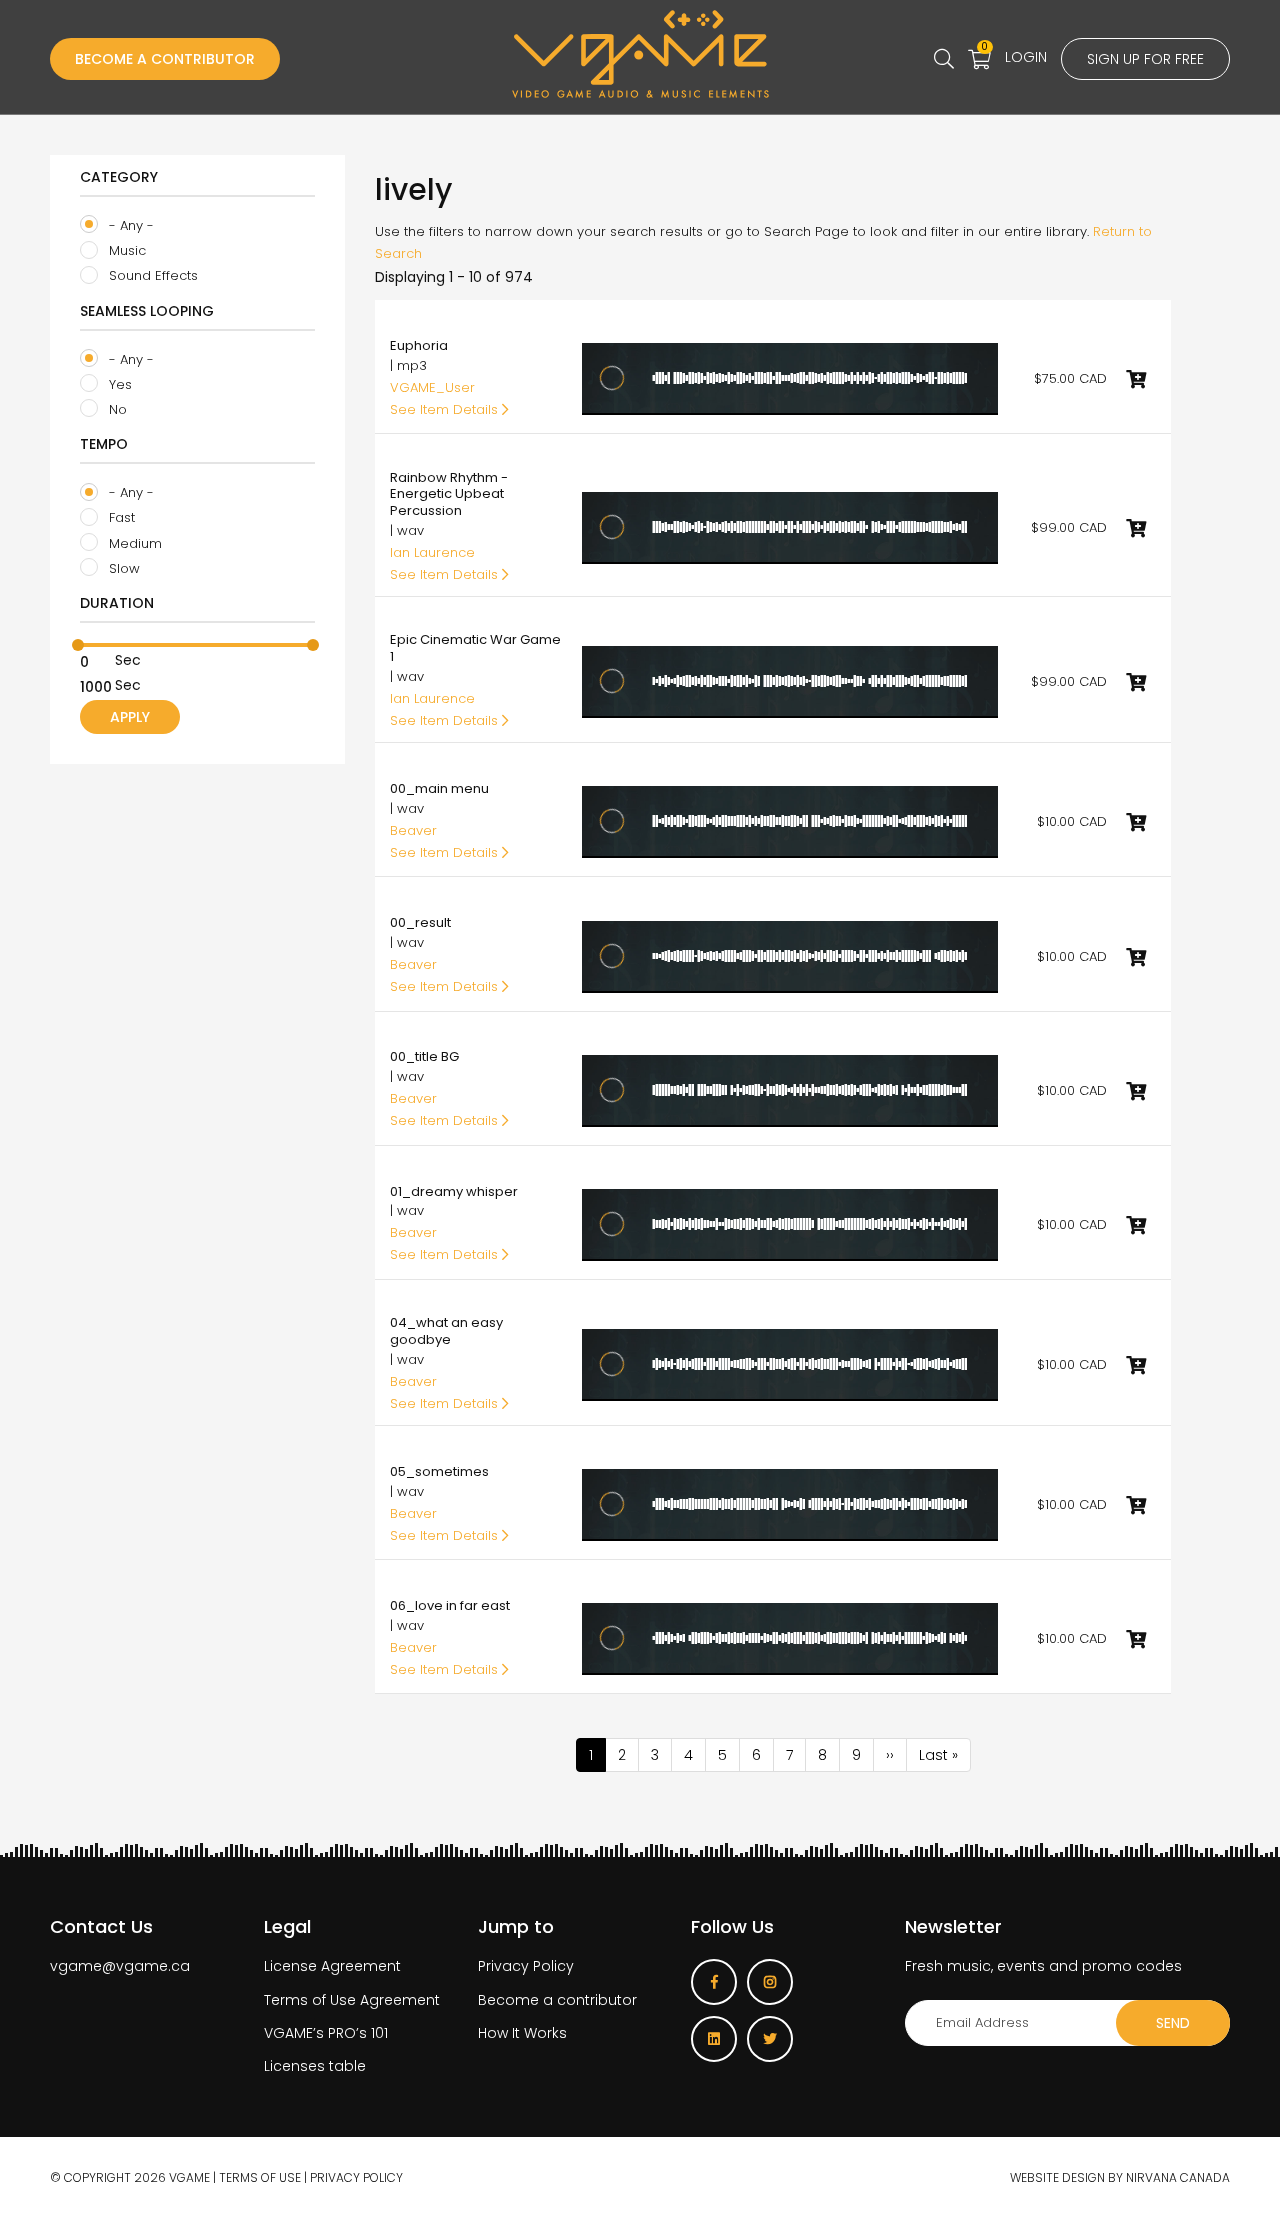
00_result (420, 922)
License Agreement (332, 1966)
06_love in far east (450, 1605)
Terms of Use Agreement (352, 2000)
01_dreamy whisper (454, 1191)
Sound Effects (151, 275)
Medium (133, 543)
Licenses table (315, 2066)
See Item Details (446, 409)
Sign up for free (1145, 59)
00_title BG (424, 1056)
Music (125, 250)
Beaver (413, 830)
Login (1026, 57)
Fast (120, 517)
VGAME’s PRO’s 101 (326, 2033)
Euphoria (419, 345)
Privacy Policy (526, 1966)
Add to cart (1136, 379)
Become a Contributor (165, 59)
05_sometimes (439, 1471)
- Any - (129, 225)
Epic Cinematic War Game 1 (475, 648)
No (116, 409)
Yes (118, 384)
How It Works (522, 2033)
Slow (122, 568)
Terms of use (260, 2177)
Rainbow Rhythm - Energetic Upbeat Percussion (449, 494)
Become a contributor (557, 2000)
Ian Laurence (432, 552)
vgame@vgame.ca (120, 1966)
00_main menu (439, 788)
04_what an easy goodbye (446, 1331)
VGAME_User (432, 387)
